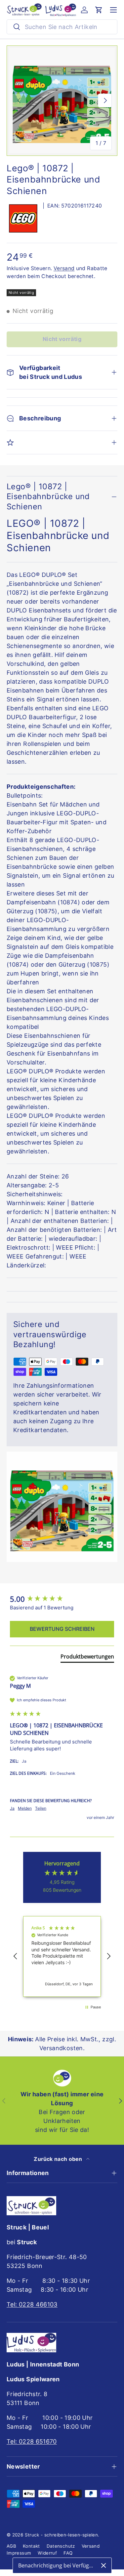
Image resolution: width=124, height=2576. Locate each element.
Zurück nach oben (59, 2159)
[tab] (87, 1658)
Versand (64, 268)
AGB (11, 2546)
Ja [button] (12, 1808)
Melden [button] (25, 1808)
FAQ (68, 2553)
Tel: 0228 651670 (32, 2441)
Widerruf (47, 2553)
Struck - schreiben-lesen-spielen (62, 2535)
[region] (62, 1956)
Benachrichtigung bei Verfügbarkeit (57, 2565)
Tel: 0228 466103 (32, 2304)
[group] (62, 1599)
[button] (99, 10)
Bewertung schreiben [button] (62, 1629)
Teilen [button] (41, 1808)
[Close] (103, 2565)
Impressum (19, 2553)
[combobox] (62, 27)
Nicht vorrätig (62, 339)
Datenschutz (61, 2546)
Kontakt (31, 2546)
